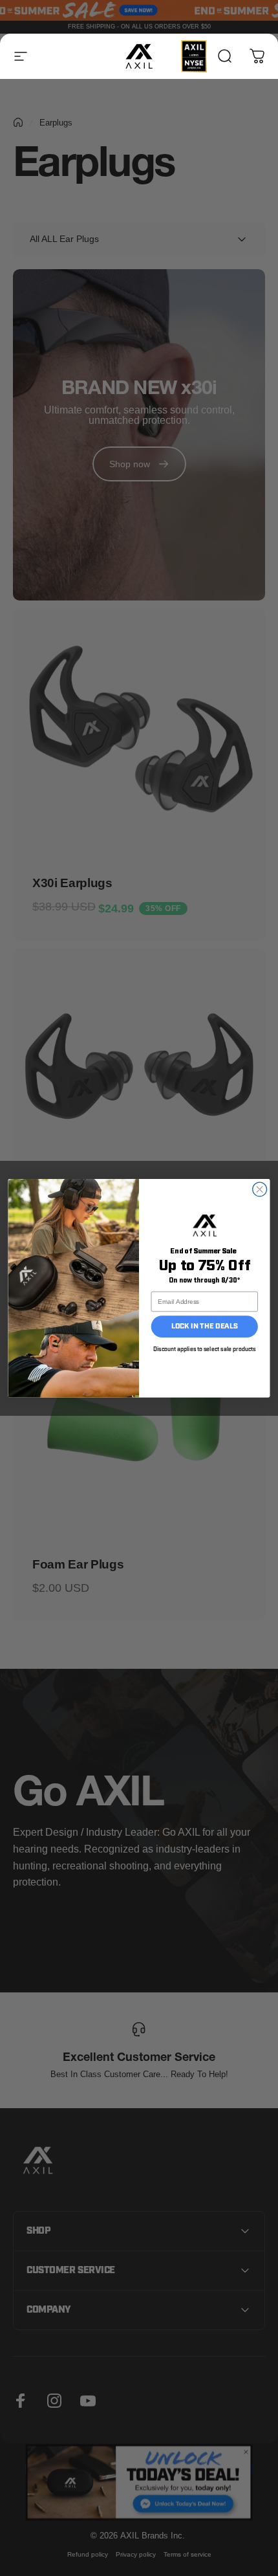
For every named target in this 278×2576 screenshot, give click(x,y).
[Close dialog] (260, 1189)
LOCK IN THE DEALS (205, 1326)
